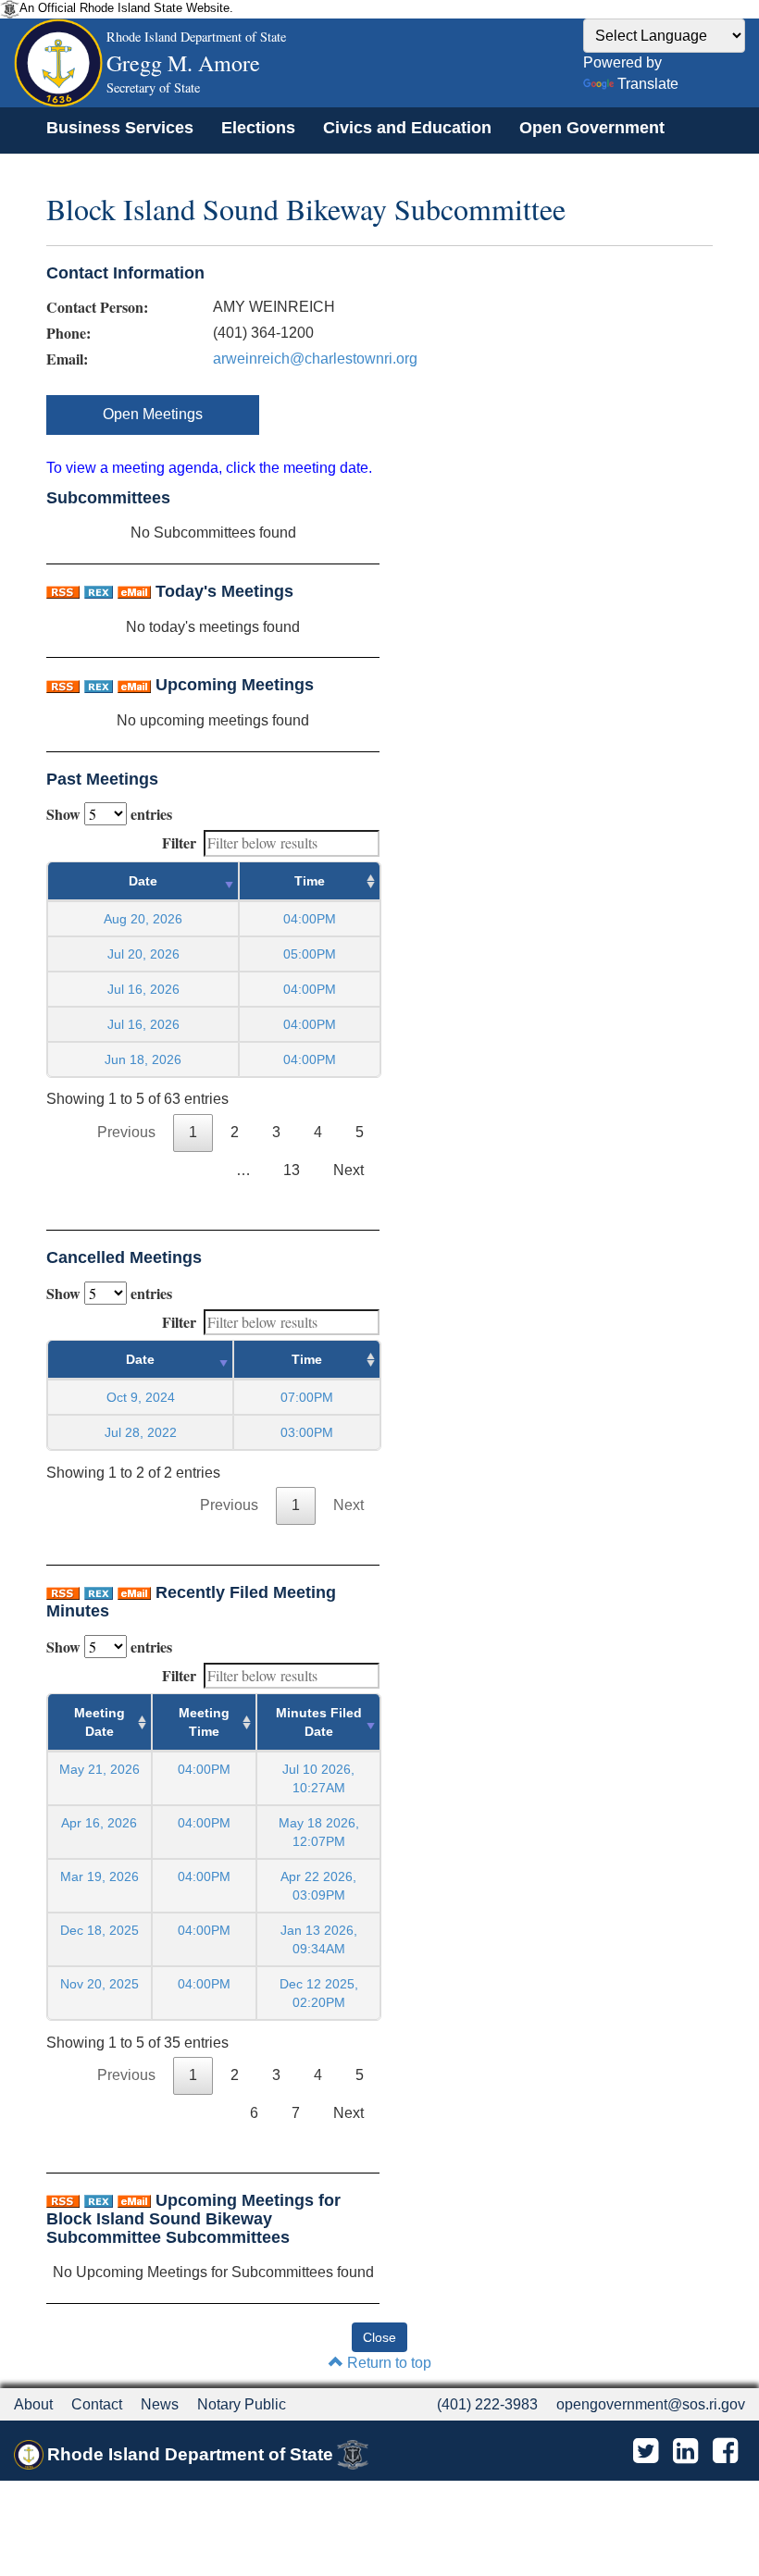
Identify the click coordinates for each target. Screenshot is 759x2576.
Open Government (592, 128)
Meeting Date (100, 1722)
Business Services (120, 128)
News (160, 2404)
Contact (97, 2404)
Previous (126, 1132)
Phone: (68, 333)
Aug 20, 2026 (143, 919)
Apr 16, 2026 (99, 1823)
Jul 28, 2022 (141, 1432)
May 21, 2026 (100, 1769)
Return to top (387, 2363)
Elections (258, 128)
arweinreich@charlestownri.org (315, 359)
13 (292, 1170)
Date (143, 881)
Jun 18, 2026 (143, 1059)
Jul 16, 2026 (143, 989)
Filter (179, 842)
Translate (648, 84)
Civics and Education (407, 128)
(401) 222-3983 (487, 2404)
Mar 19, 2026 (100, 1876)
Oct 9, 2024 (141, 1397)
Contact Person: (97, 307)
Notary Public (242, 2404)
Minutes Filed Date (319, 1722)
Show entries (109, 814)
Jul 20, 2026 (143, 954)
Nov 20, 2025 (100, 1984)
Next (348, 1170)
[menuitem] (120, 128)
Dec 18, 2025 (100, 1930)
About (33, 2404)
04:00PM (204, 1769)
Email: (67, 359)
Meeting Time (204, 1722)
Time (310, 881)
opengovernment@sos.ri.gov (651, 2404)
